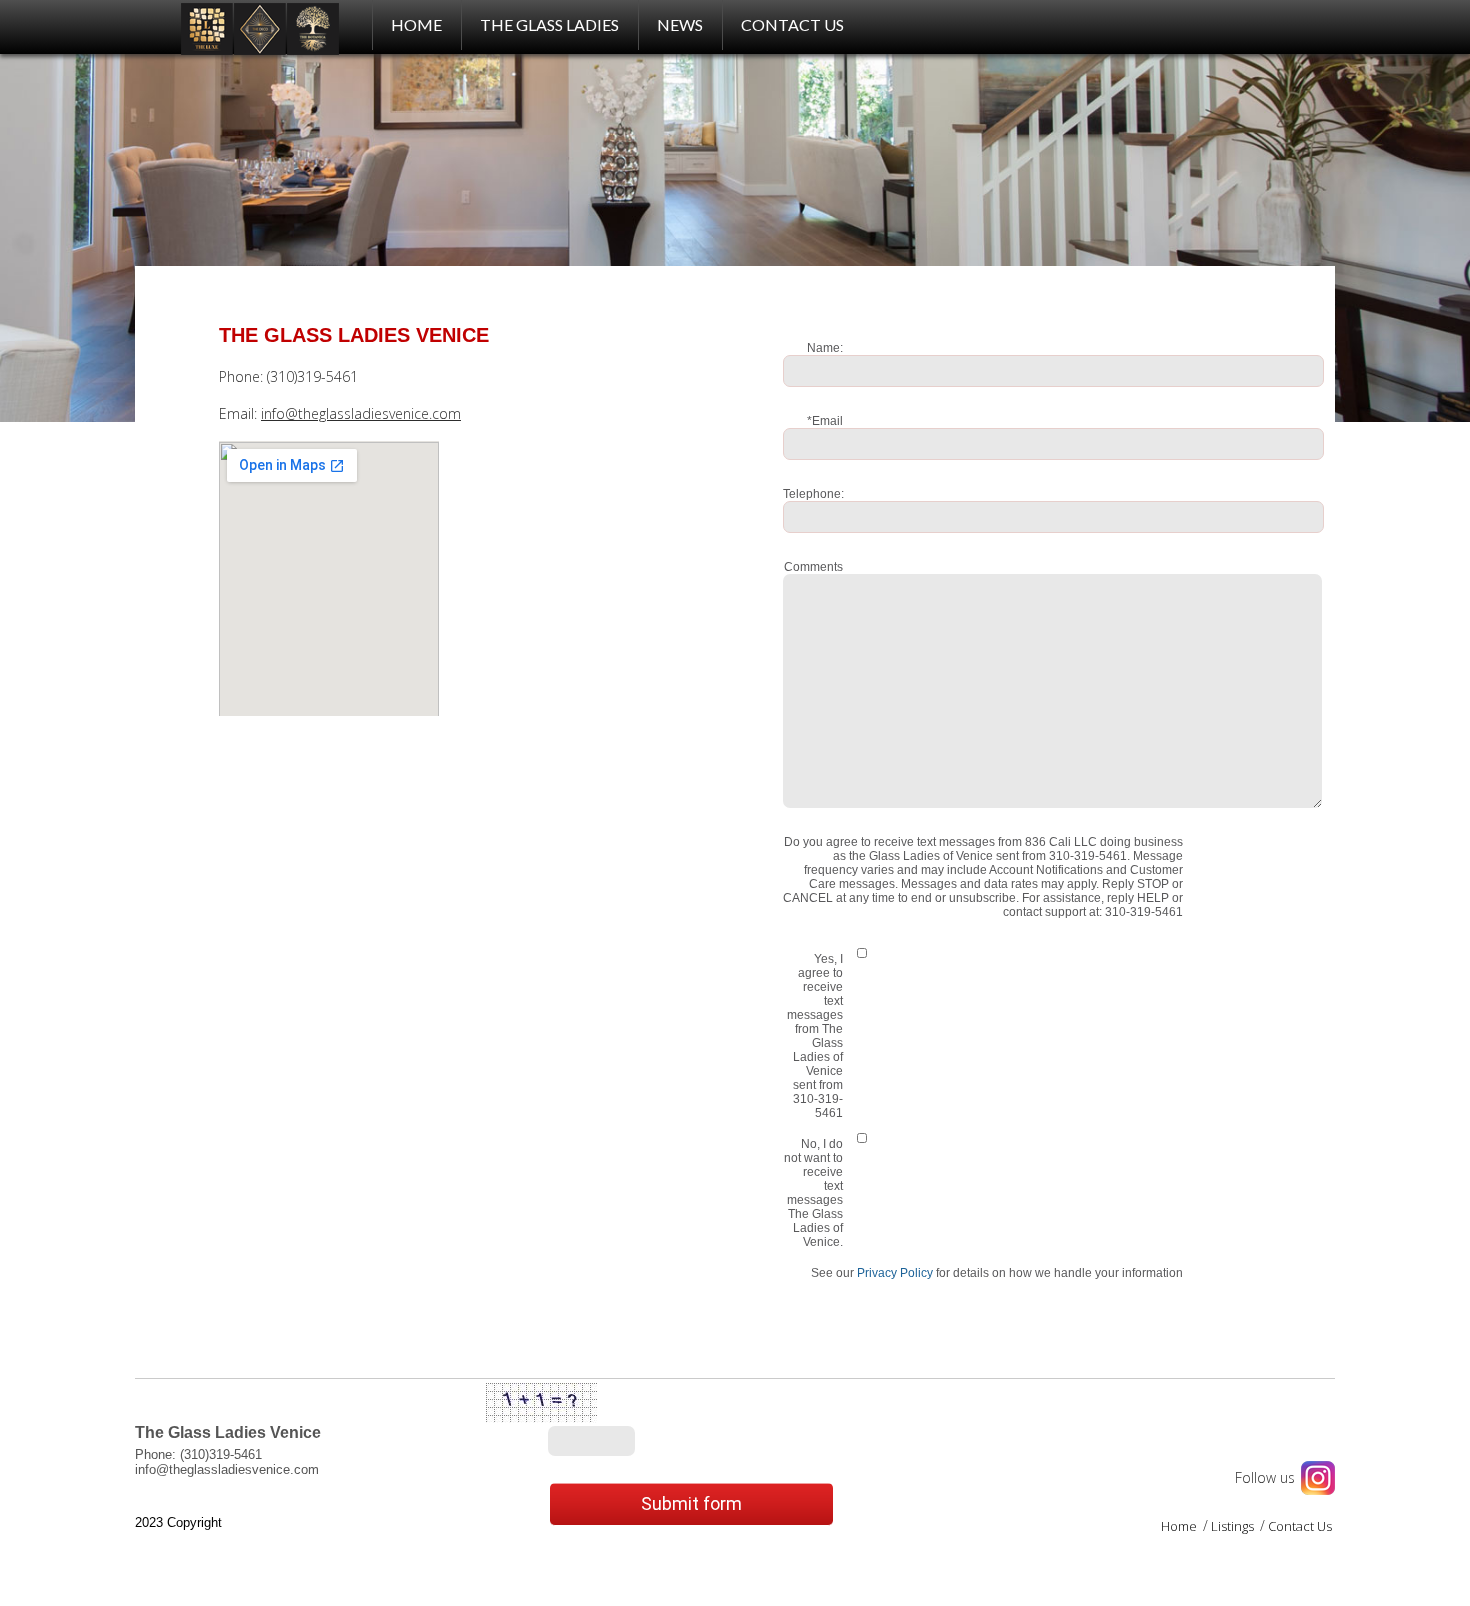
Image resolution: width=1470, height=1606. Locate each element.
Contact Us (792, 24)
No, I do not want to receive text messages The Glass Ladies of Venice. (813, 1193)
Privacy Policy (895, 1273)
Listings (1234, 1526)
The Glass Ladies (549, 24)
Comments (813, 567)
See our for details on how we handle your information (997, 1273)
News (680, 24)
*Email (825, 421)
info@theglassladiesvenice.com (361, 413)
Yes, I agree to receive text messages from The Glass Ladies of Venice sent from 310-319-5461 (815, 1036)
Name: (825, 348)
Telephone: (813, 494)
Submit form (691, 1503)
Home (1180, 1526)
